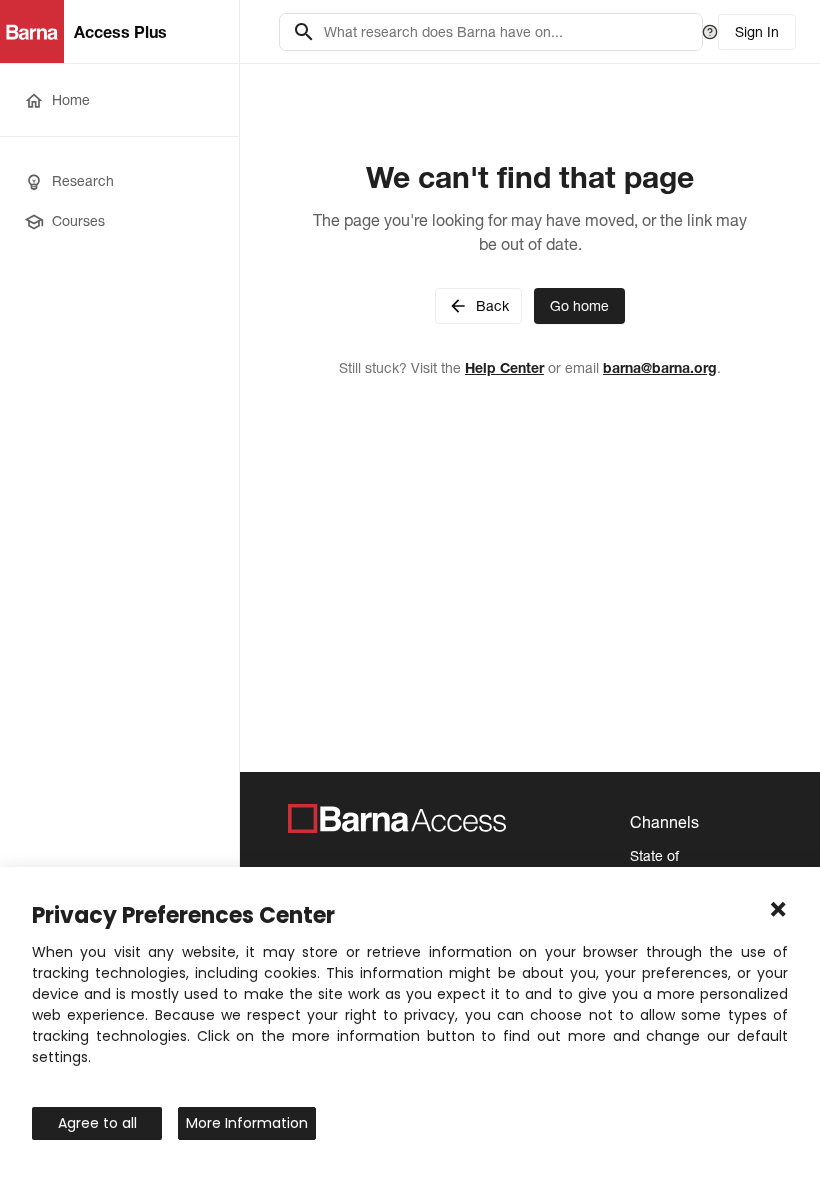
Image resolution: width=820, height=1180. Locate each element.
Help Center (504, 368)
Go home (579, 306)
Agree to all (97, 1123)
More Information (247, 1123)
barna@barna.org (660, 368)
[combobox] (507, 32)
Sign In (757, 32)
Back (492, 306)
